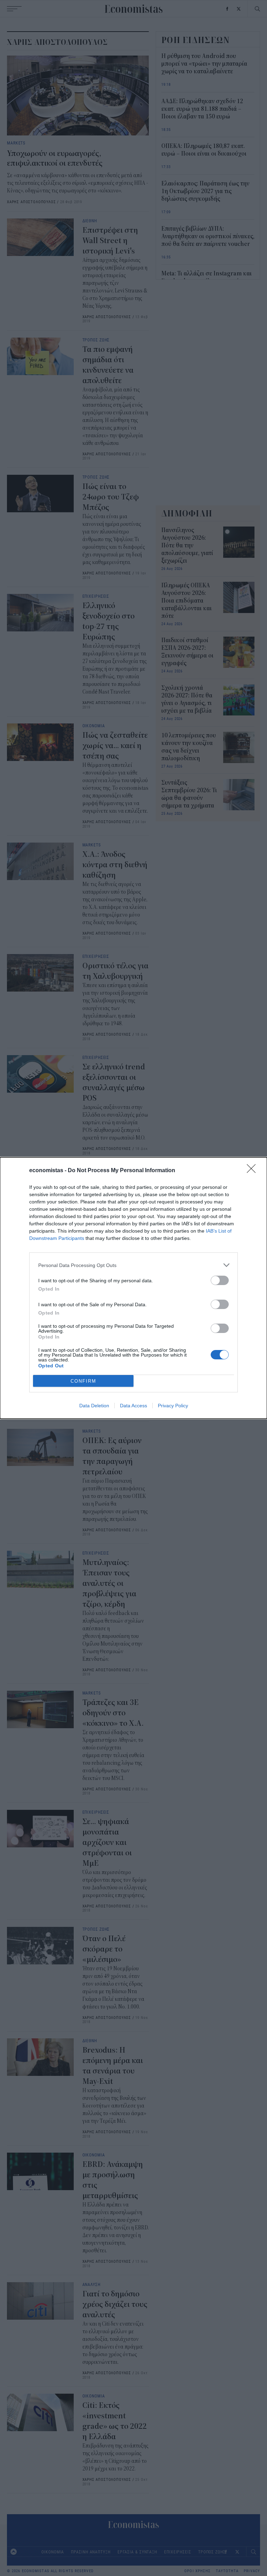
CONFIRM (83, 1381)
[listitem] (133, 1265)
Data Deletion (94, 1406)
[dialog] (133, 1288)
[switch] (220, 1280)
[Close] (253, 1171)
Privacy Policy (173, 1406)
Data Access (133, 1406)
